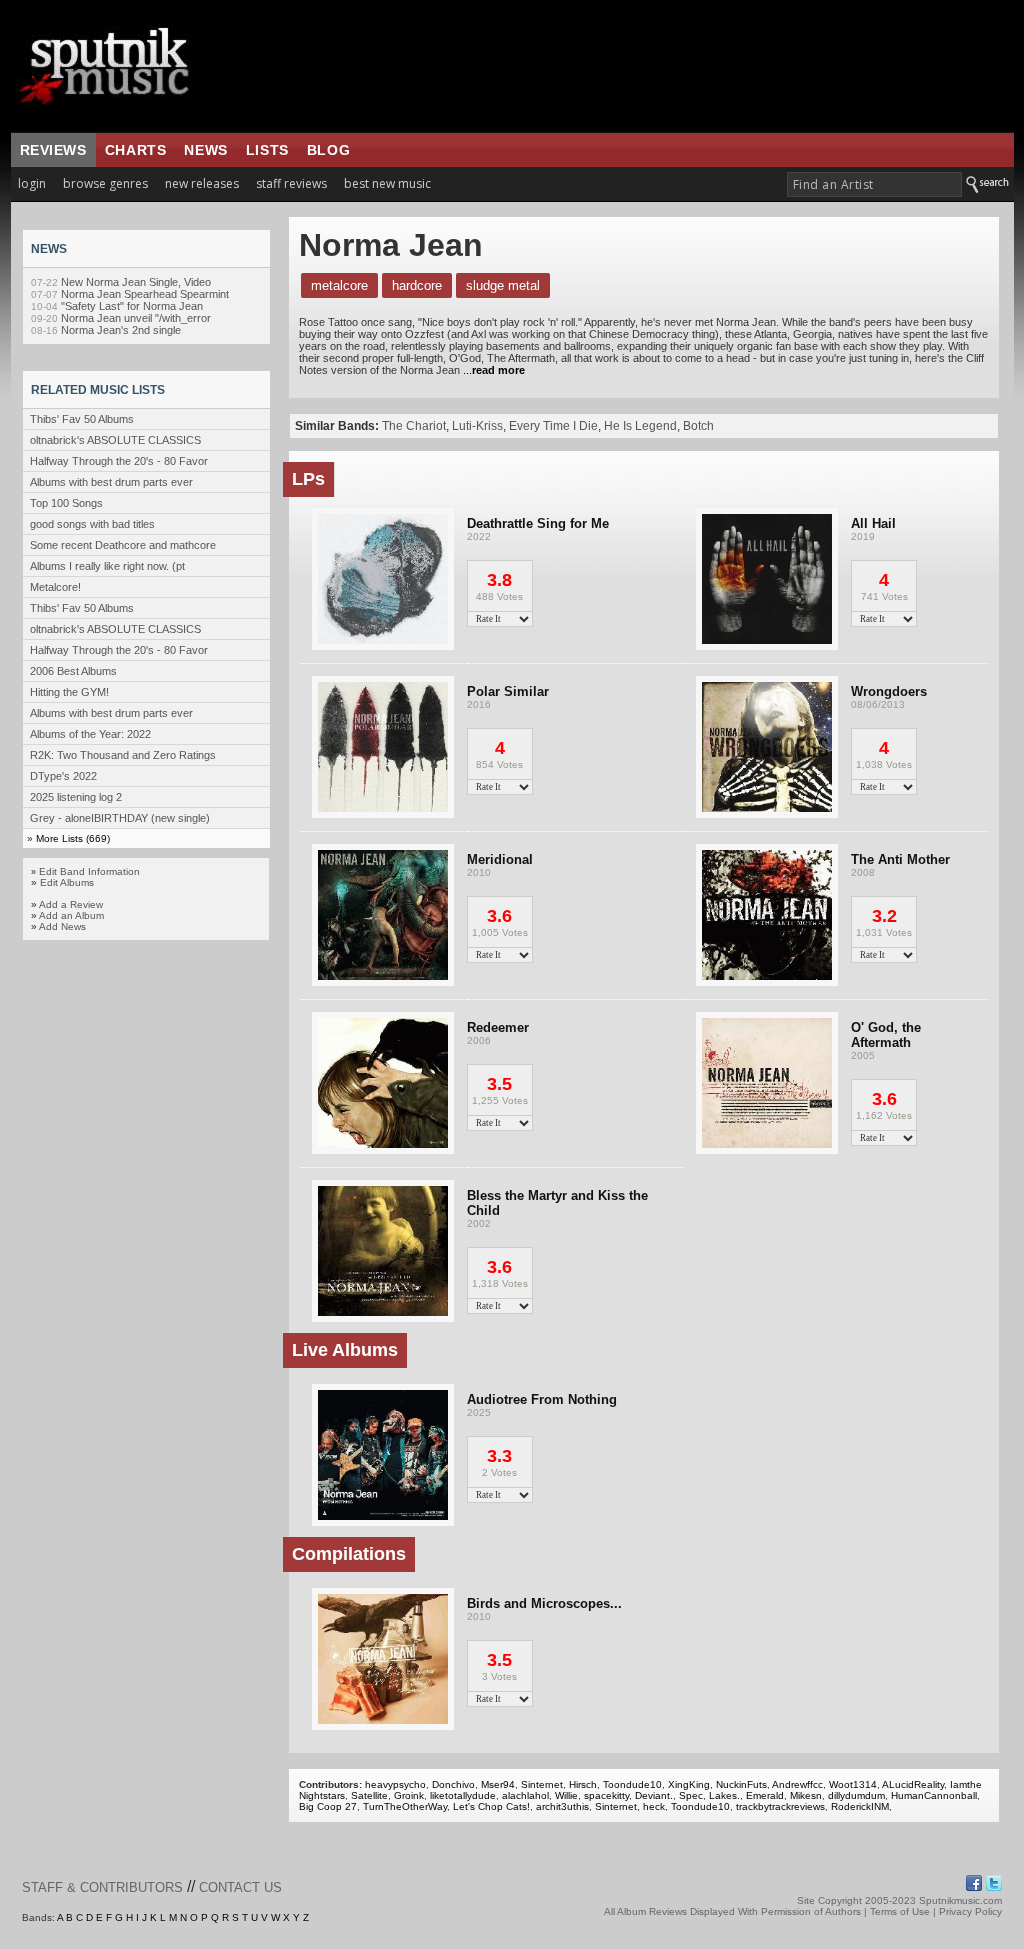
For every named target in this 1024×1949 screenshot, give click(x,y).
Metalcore (339, 285)
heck (654, 1806)
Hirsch (583, 1784)
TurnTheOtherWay (405, 1806)
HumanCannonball (934, 1795)
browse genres (105, 183)
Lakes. (724, 1795)
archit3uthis (562, 1806)
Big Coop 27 (328, 1806)
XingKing (689, 1784)
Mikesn (806, 1795)
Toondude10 (632, 1784)
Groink (409, 1795)
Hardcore (417, 285)
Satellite (369, 1795)
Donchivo (453, 1784)
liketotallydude (463, 1795)
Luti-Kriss (477, 426)
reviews (53, 150)
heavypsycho (395, 1784)
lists (267, 150)
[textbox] (874, 184)
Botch (698, 426)
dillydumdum (856, 1795)
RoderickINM (860, 1806)
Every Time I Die (553, 426)
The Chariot (414, 426)
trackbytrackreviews (780, 1806)
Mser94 (498, 1784)
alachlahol (525, 1795)
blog (328, 150)
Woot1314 (853, 1784)
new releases (202, 183)
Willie (566, 1795)
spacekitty (606, 1795)
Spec (691, 1795)
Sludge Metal (503, 285)
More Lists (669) (73, 838)
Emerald (765, 1795)
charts (136, 150)
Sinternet (542, 1784)
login (32, 183)
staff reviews (291, 183)
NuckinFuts (741, 1784)
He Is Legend (640, 426)
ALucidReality (913, 1784)
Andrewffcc (797, 1784)
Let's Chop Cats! (491, 1806)
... (494, 370)
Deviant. (654, 1795)
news (205, 150)
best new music (387, 183)
